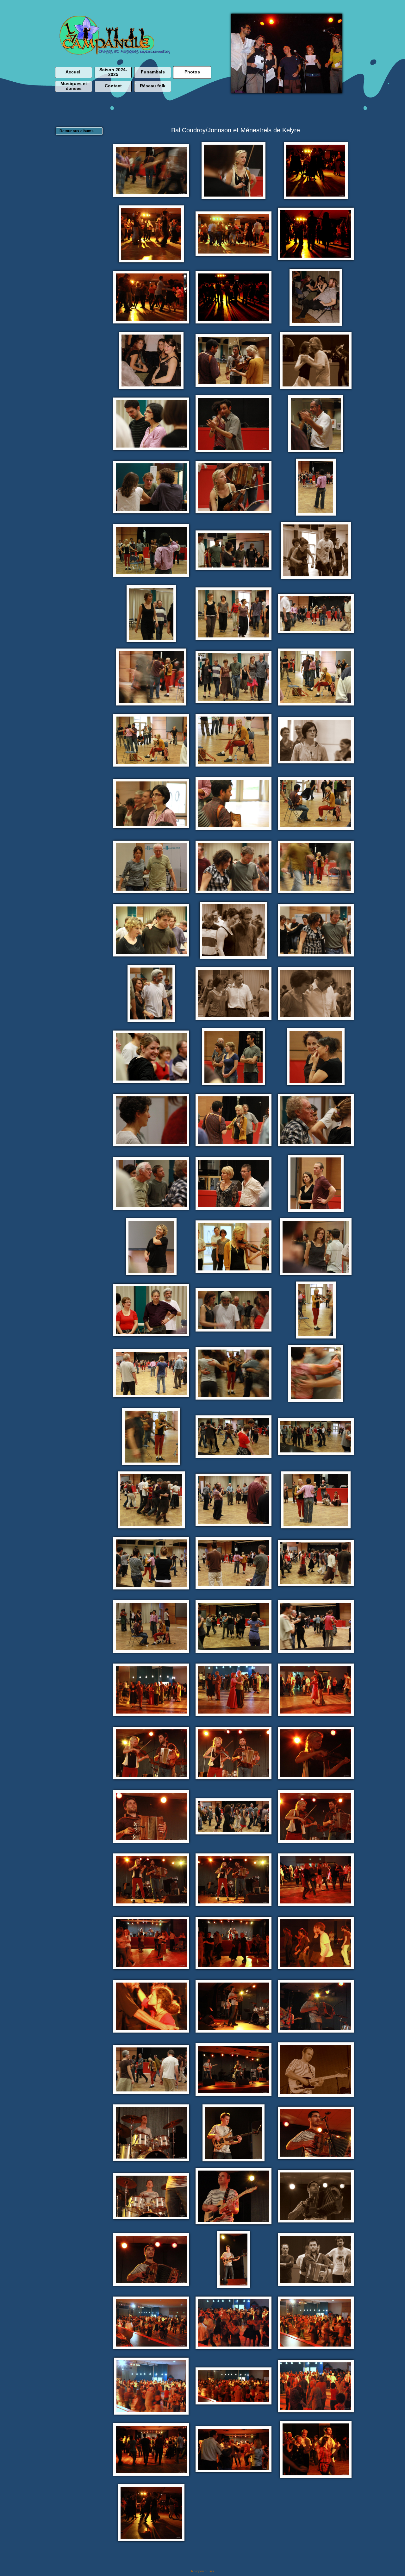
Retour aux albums (77, 131)
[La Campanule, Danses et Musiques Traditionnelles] (115, 53)
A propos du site (203, 2571)
